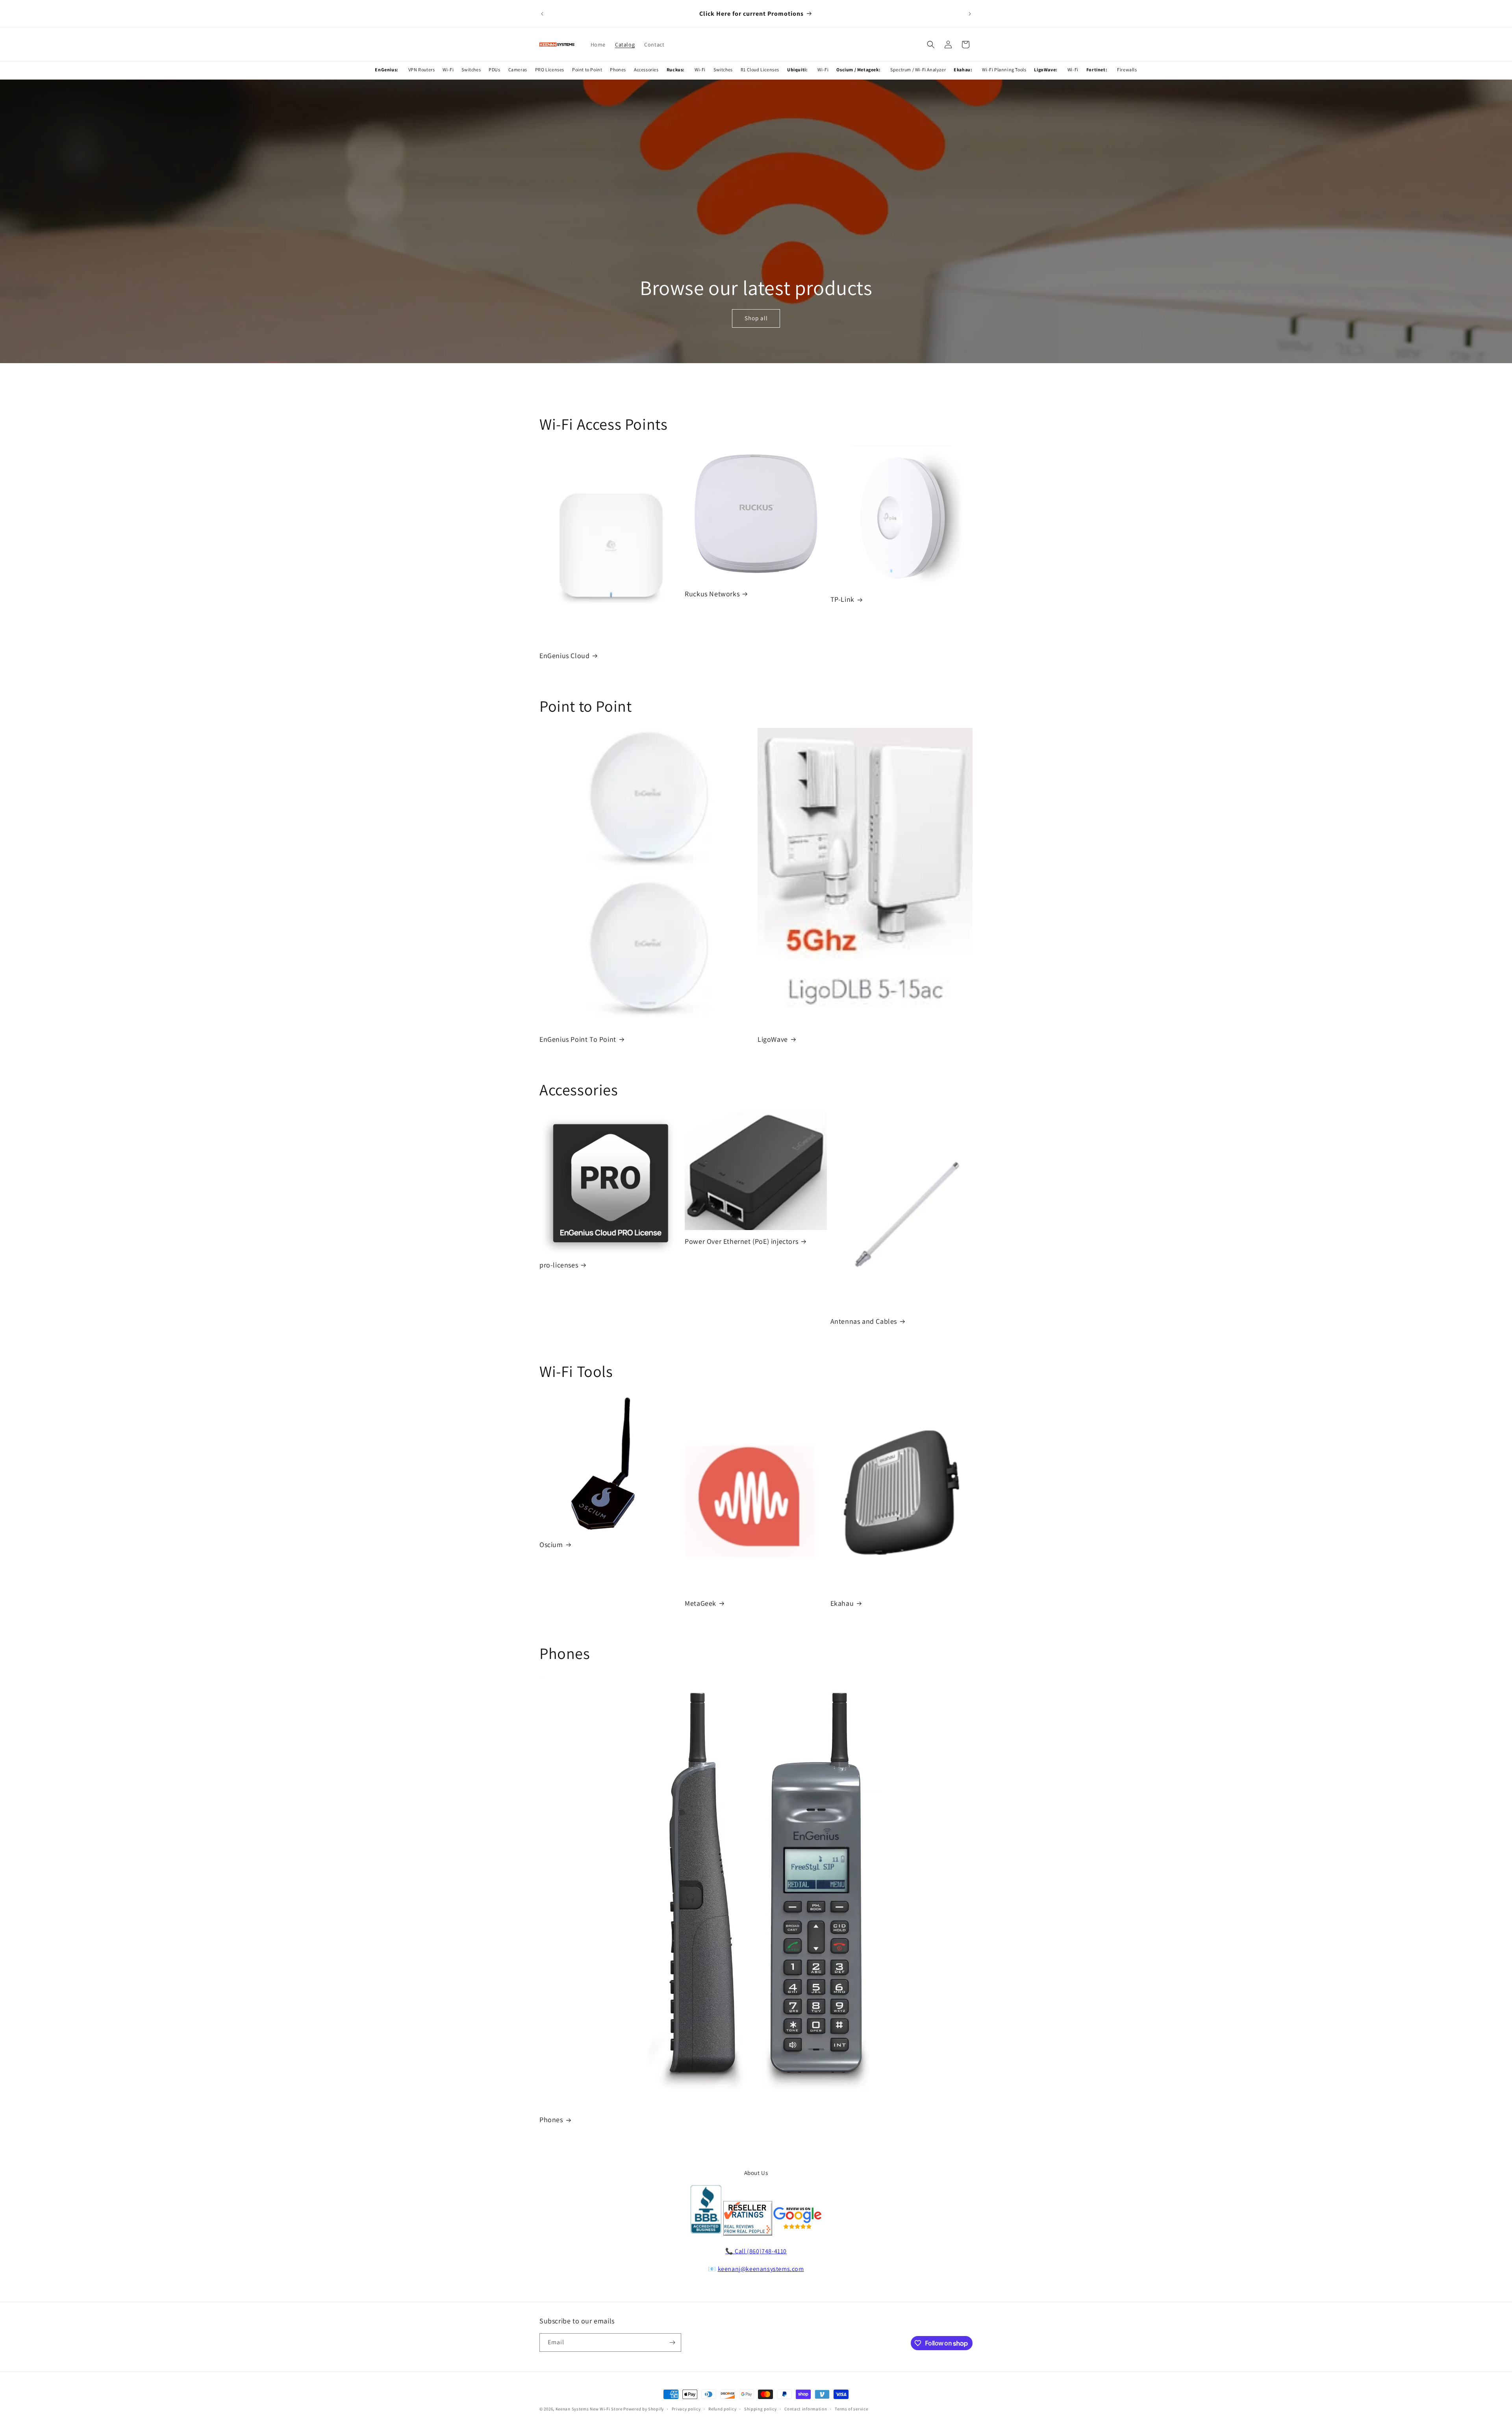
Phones (618, 70)
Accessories (646, 70)
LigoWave (773, 1039)
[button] (931, 45)
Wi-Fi (448, 70)
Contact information (806, 2409)
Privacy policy (686, 2409)
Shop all (756, 318)
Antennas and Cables (864, 1321)
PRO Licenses (550, 70)
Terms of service (851, 2409)
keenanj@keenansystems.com (761, 2269)
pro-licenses (559, 1265)
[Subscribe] (672, 2343)
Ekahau (842, 1603)
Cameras (518, 70)
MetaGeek (700, 1603)
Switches (471, 70)
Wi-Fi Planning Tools (1004, 70)
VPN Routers (422, 70)
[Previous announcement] (542, 14)
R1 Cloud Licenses (760, 70)
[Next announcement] (970, 14)
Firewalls (1127, 70)
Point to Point (587, 70)
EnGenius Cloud (564, 656)
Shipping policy (761, 2409)
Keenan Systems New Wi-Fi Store (589, 2409)
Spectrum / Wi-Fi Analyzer (918, 70)
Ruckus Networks (712, 594)
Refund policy (722, 2409)
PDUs (494, 70)
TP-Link (842, 599)
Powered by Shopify (644, 2409)
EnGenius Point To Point (578, 1039)
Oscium (551, 1545)
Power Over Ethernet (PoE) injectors (741, 1241)
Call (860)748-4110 (761, 2251)
